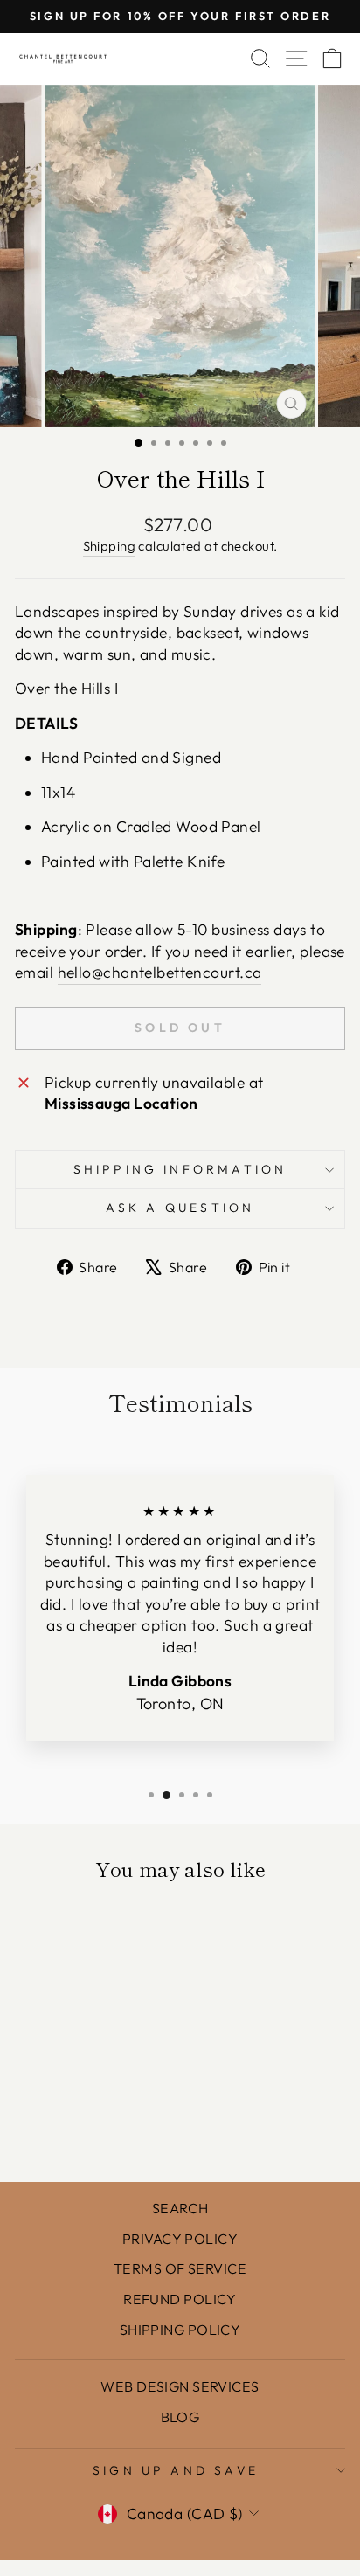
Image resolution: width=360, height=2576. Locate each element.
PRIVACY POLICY (180, 2239)
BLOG (180, 2417)
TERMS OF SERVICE (180, 2268)
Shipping (110, 546)
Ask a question (180, 1208)
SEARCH (180, 2208)
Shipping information (180, 1169)
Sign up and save (176, 2470)
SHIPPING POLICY (180, 2330)
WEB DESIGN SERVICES (180, 2386)
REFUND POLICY (180, 2299)
